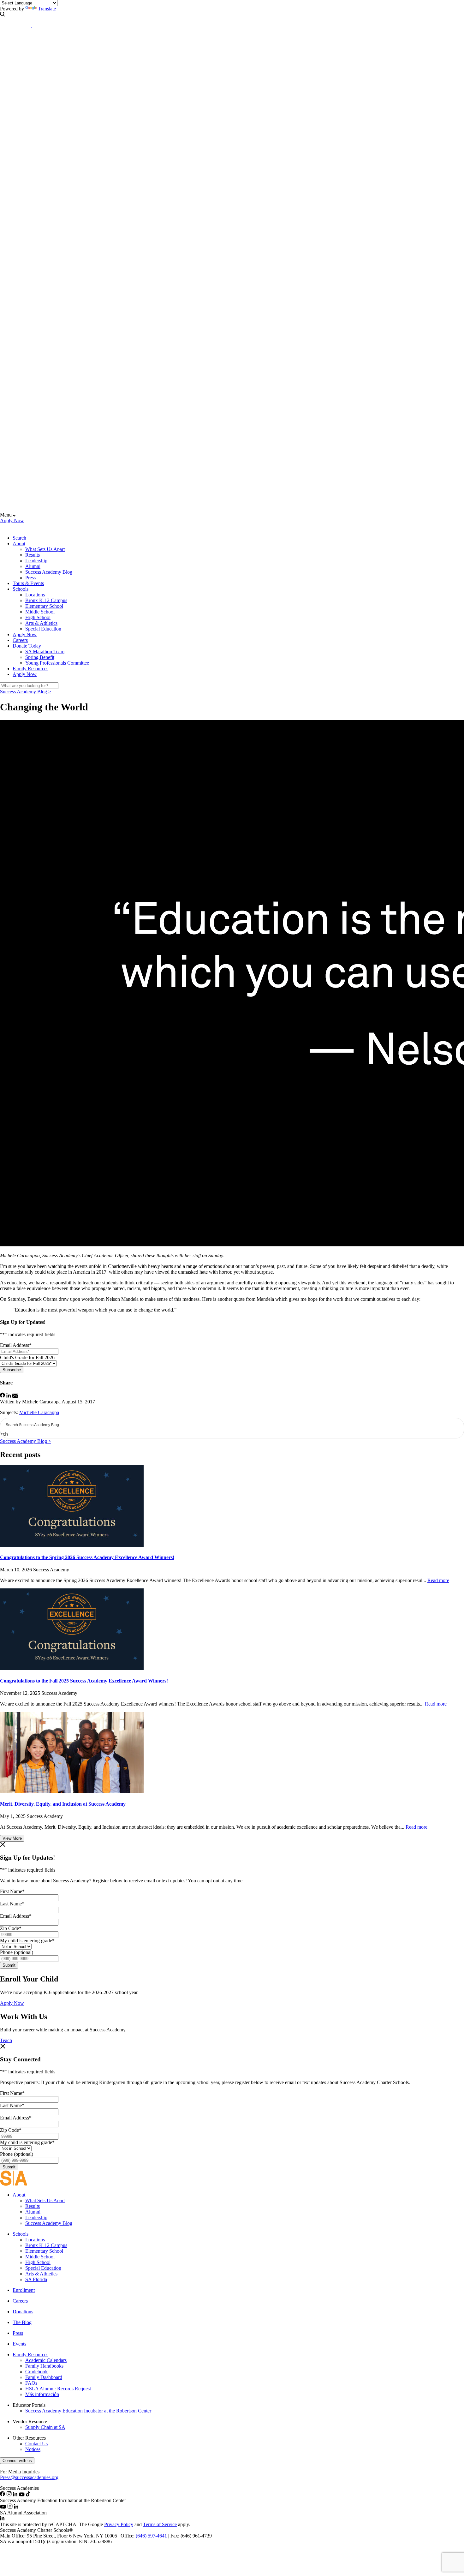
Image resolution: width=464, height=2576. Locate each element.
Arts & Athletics (41, 623)
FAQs (31, 2383)
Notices (33, 2449)
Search (19, 538)
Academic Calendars (46, 2360)
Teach (6, 2040)
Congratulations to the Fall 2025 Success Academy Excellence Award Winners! (84, 1681)
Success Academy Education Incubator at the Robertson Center (88, 2411)
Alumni (33, 566)
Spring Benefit (40, 657)
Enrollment (24, 2290)
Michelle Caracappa (39, 1412)
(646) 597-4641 (151, 2536)
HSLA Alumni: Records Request (58, 2389)
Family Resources (30, 669)
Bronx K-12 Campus (46, 600)
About (19, 544)
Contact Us (36, 2444)
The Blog (22, 2322)
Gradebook (36, 2372)
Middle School (40, 612)
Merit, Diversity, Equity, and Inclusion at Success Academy (63, 1804)
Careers (20, 640)
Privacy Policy (119, 2524)
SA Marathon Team (45, 651)
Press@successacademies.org (29, 2477)
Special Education (43, 629)
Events (19, 2344)
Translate (47, 9)
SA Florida (36, 2279)
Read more (438, 1580)
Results (33, 555)
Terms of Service (160, 2524)
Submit (9, 1965)
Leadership (36, 561)
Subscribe (12, 1370)
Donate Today (27, 646)
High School (38, 617)
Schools (21, 589)
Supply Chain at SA (45, 2427)
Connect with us (17, 2461)
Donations (23, 2312)
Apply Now (12, 520)
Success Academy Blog (49, 572)
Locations (35, 595)
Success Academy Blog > (26, 692)
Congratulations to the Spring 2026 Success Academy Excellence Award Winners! (87, 1557)
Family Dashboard (44, 2377)
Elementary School (44, 606)
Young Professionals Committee (57, 663)
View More (12, 1838)
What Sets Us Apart (45, 549)
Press (30, 578)
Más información (42, 2394)
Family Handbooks (44, 2366)
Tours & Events (28, 583)
